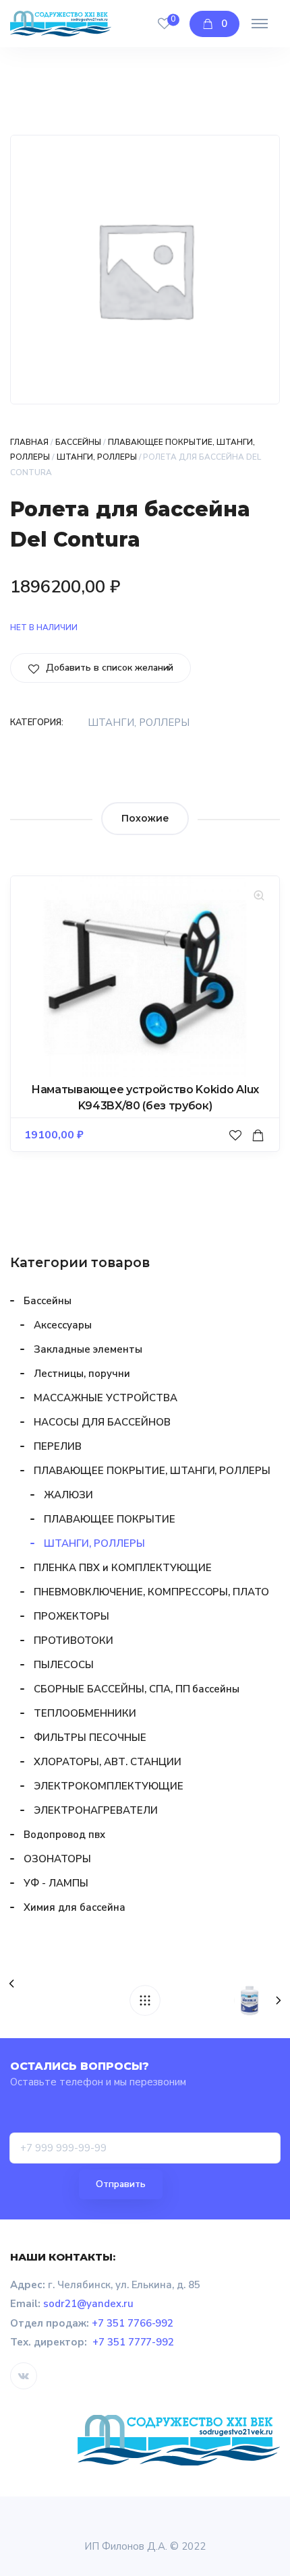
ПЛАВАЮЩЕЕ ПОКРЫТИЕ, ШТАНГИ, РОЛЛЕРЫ (152, 1471)
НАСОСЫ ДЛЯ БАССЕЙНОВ (102, 1422)
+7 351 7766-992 (133, 2323)
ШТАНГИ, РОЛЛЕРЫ (97, 457)
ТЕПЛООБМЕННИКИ (85, 1713)
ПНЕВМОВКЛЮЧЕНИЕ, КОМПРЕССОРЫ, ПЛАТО (151, 1592)
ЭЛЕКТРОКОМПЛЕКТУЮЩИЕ (109, 1786)
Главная (29, 442)
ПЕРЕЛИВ (58, 1446)
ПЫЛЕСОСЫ (64, 1665)
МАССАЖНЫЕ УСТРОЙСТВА (106, 1398)
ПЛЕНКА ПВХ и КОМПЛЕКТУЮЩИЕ (122, 1568)
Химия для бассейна (75, 1907)
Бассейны (78, 442)
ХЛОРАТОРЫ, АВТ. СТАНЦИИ (108, 1762)
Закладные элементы (88, 1349)
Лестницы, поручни (82, 1374)
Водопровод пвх (64, 1835)
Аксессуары (63, 1325)
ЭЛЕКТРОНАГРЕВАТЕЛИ (96, 1810)
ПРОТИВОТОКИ (74, 1640)
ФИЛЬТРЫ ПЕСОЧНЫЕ (90, 1738)
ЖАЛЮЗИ (68, 1495)
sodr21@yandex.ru (88, 2304)
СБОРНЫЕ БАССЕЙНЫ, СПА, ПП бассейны (137, 1689)
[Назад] (145, 2000)
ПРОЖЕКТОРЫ (71, 1616)
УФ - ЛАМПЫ (56, 1883)
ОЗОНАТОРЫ (57, 1859)
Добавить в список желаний (108, 668)
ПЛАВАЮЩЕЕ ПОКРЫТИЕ (110, 1519)
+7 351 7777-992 (134, 2342)
